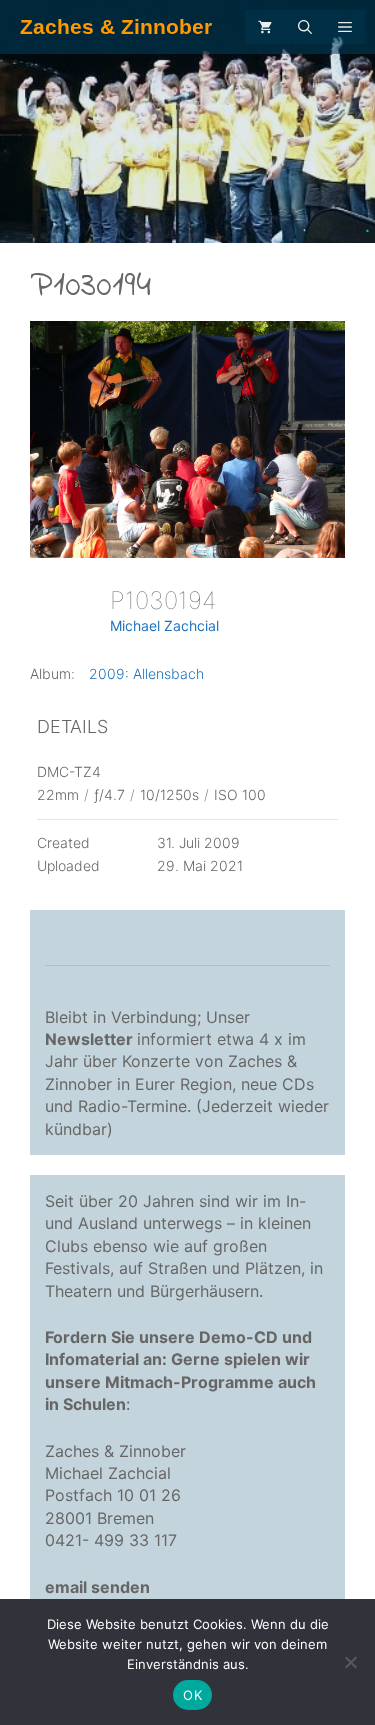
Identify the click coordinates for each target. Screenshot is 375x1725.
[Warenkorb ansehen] (265, 27)
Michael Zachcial (164, 625)
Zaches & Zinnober (116, 26)
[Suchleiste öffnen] (305, 27)
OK (192, 1695)
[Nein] (350, 1662)
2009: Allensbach (146, 673)
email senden (97, 1587)
